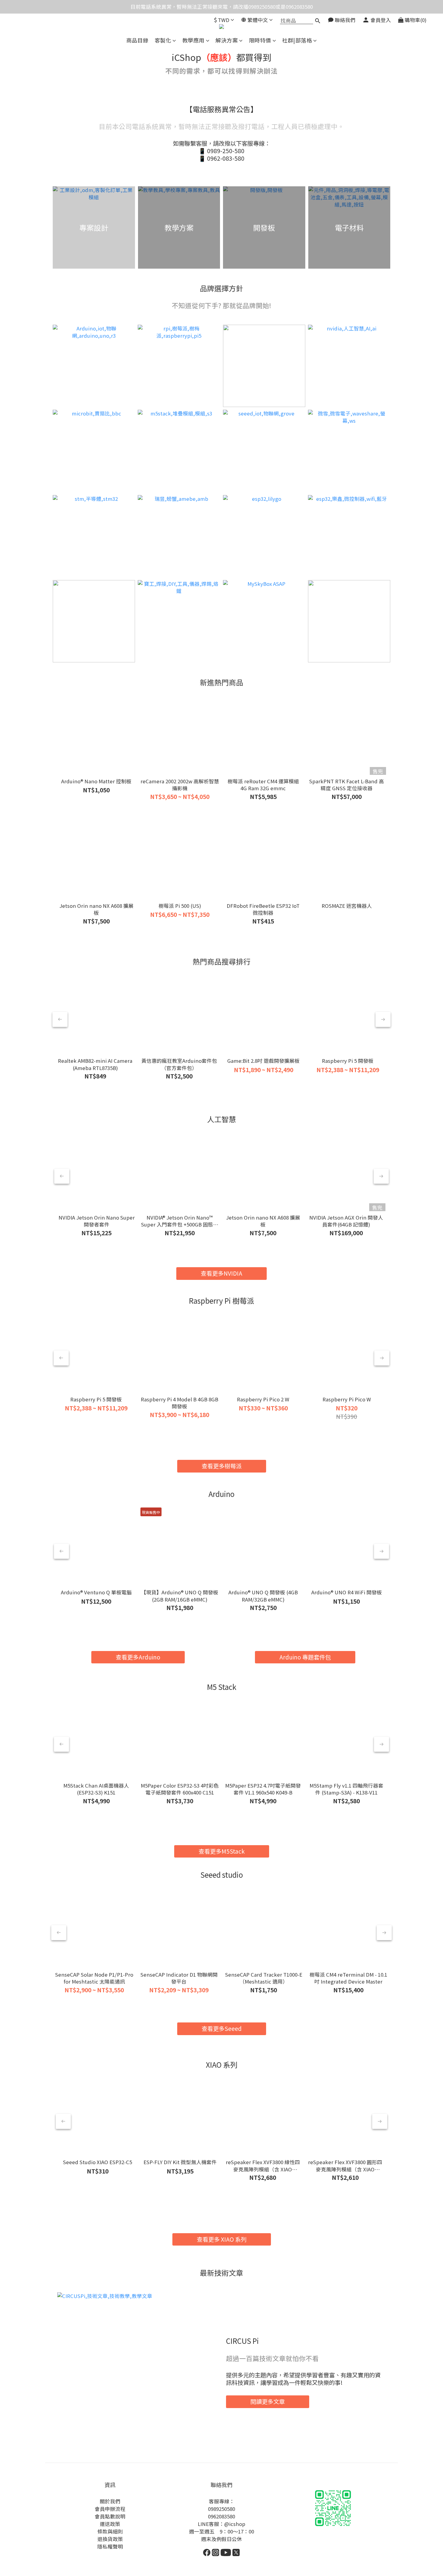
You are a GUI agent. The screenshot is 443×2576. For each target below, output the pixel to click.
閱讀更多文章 (268, 2401)
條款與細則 (110, 2531)
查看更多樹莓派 (222, 1466)
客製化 (163, 40)
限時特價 (260, 40)
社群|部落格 (297, 40)
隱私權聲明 (110, 2546)
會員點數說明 (110, 2516)
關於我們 (110, 2501)
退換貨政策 (110, 2539)
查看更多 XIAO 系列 (222, 2239)
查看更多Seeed (222, 2028)
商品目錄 (137, 40)
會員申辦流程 (110, 2509)
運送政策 (110, 2524)
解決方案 (227, 40)
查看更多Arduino (138, 1657)
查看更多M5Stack (222, 1851)
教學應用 (193, 40)
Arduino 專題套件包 (305, 1657)
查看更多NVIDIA (222, 1273)
